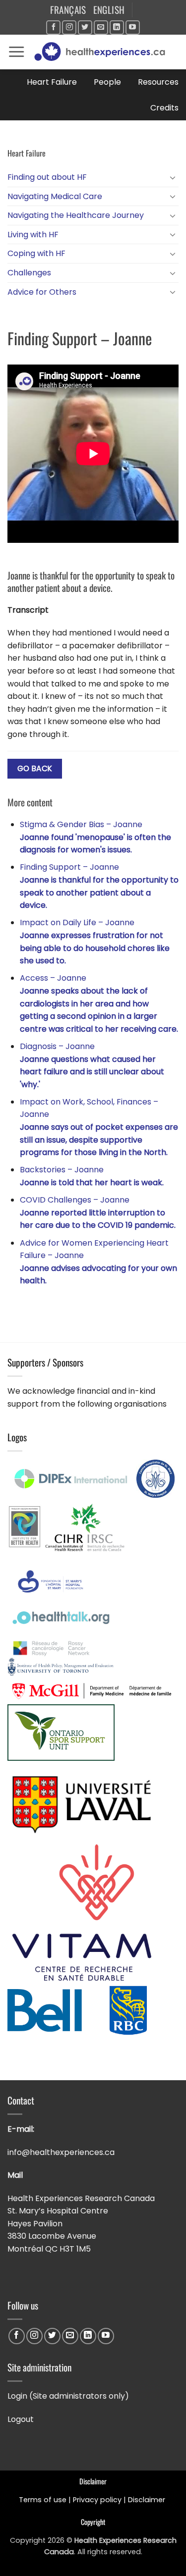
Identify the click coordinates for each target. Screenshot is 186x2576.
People (107, 82)
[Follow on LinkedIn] (117, 27)
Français (68, 10)
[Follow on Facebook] (53, 27)
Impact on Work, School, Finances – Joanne (99, 1127)
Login (17, 2396)
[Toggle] (173, 177)
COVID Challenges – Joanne (98, 1212)
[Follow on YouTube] (133, 27)
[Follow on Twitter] (85, 27)
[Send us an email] (101, 27)
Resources (158, 82)
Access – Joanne (99, 1003)
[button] (16, 52)
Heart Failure (52, 82)
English (109, 10)
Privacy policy (97, 2500)
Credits (164, 108)
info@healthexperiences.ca (62, 2152)
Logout (21, 2419)
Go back (35, 768)
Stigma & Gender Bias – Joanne (95, 837)
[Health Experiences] (102, 52)
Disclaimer (148, 2500)
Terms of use (43, 2500)
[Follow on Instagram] (69, 27)
